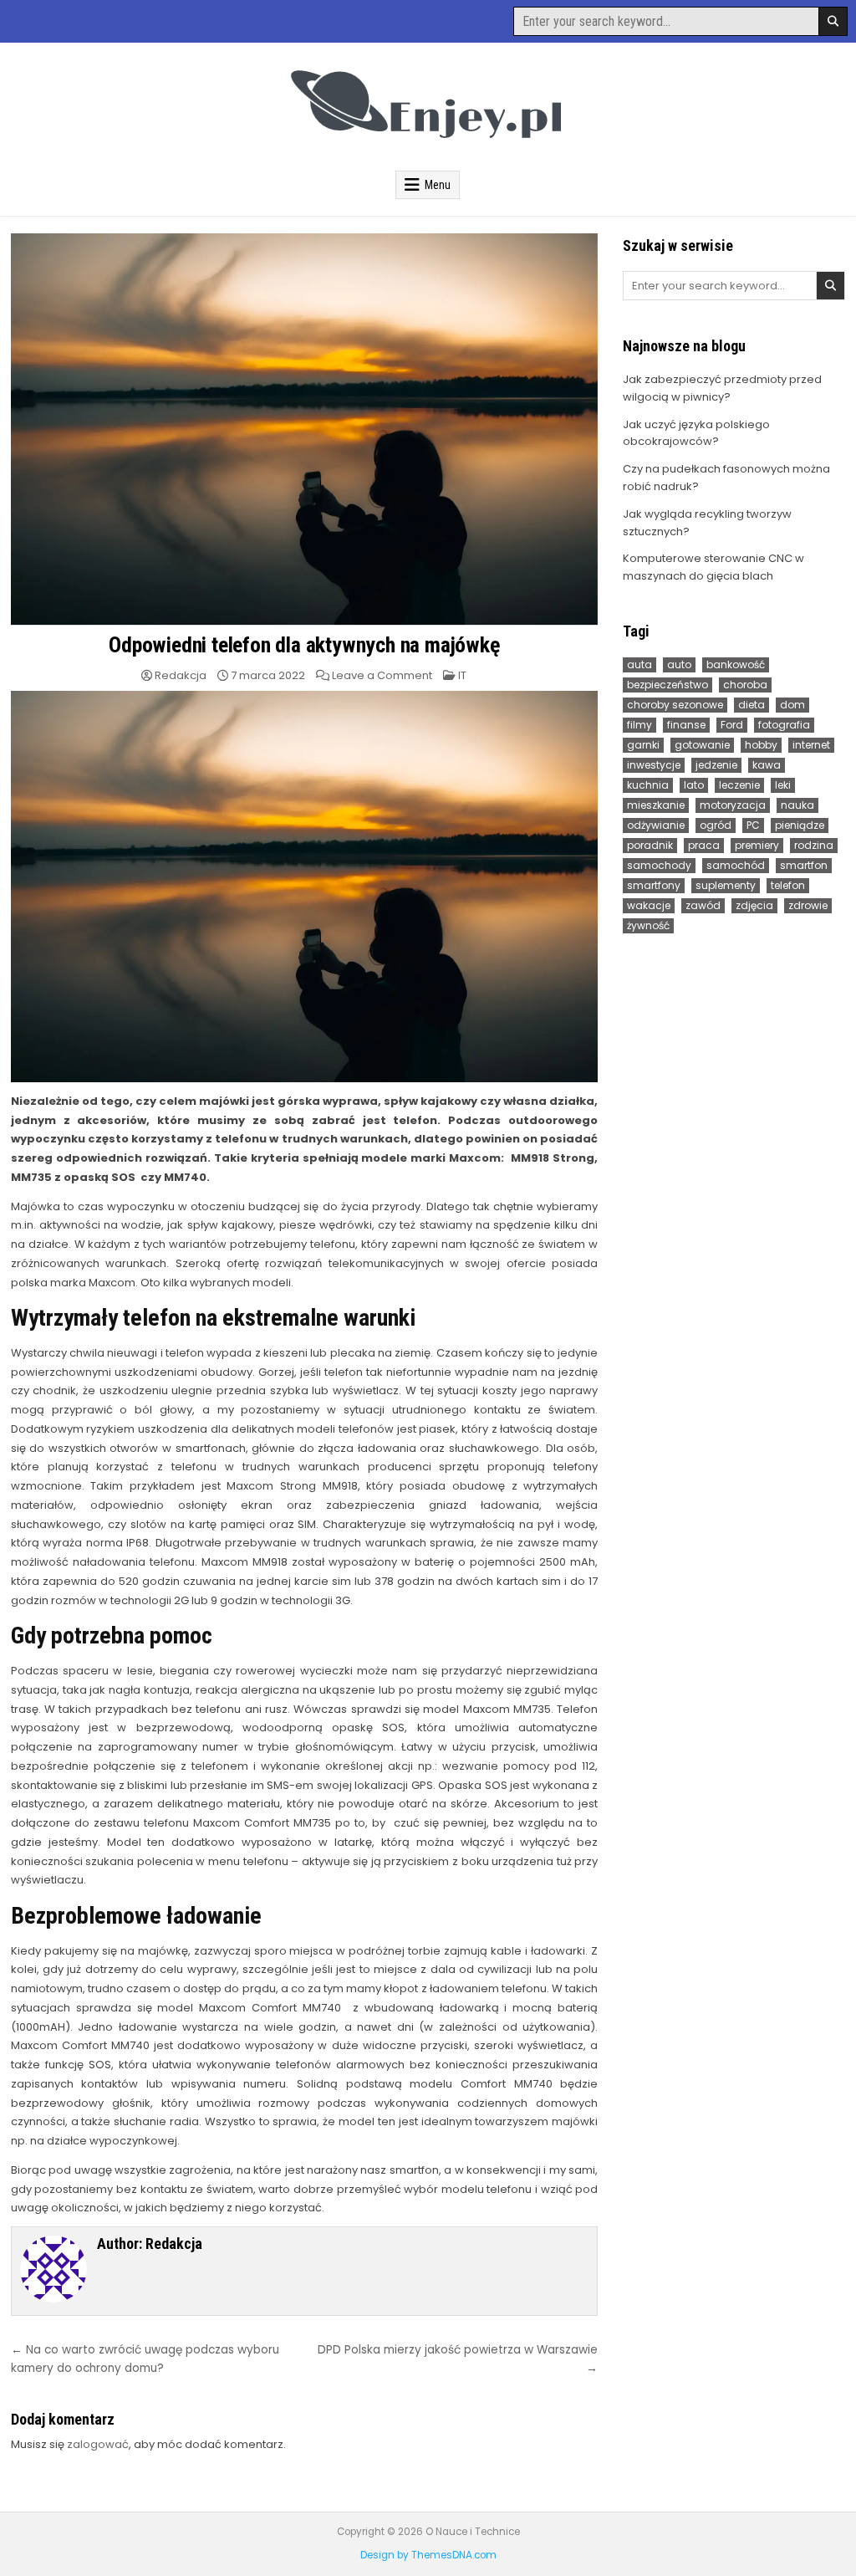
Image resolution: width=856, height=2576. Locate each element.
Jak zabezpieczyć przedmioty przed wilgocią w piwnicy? (722, 388)
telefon (788, 885)
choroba (745, 685)
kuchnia (648, 785)
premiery (757, 845)
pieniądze (800, 825)
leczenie (739, 785)
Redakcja (181, 675)
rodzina (814, 845)
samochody (659, 865)
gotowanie (702, 745)
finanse (686, 725)
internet (811, 745)
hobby (761, 745)
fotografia (784, 725)
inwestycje (654, 765)
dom (792, 705)
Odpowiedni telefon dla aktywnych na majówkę (304, 645)
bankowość (736, 664)
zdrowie (808, 905)
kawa (767, 765)
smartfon (804, 865)
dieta (752, 705)
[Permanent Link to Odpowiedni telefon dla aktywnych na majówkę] (304, 429)
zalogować (98, 2444)
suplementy (726, 885)
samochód (736, 865)
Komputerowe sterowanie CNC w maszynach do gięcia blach (713, 567)
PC (753, 825)
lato (694, 785)
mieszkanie (656, 805)
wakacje (649, 905)
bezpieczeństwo (667, 685)
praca (704, 845)
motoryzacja (733, 805)
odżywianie (656, 825)
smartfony (654, 885)
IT (462, 675)
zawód (703, 905)
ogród (716, 825)
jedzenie (716, 765)
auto (679, 664)
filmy (639, 725)
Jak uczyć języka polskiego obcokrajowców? (696, 433)
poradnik (650, 845)
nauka (797, 805)
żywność (648, 925)
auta (639, 664)
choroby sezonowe (675, 705)
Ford (732, 725)
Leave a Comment (382, 675)
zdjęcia (754, 905)
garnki (643, 745)
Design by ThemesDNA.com (428, 2555)
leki (783, 785)
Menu (438, 185)
